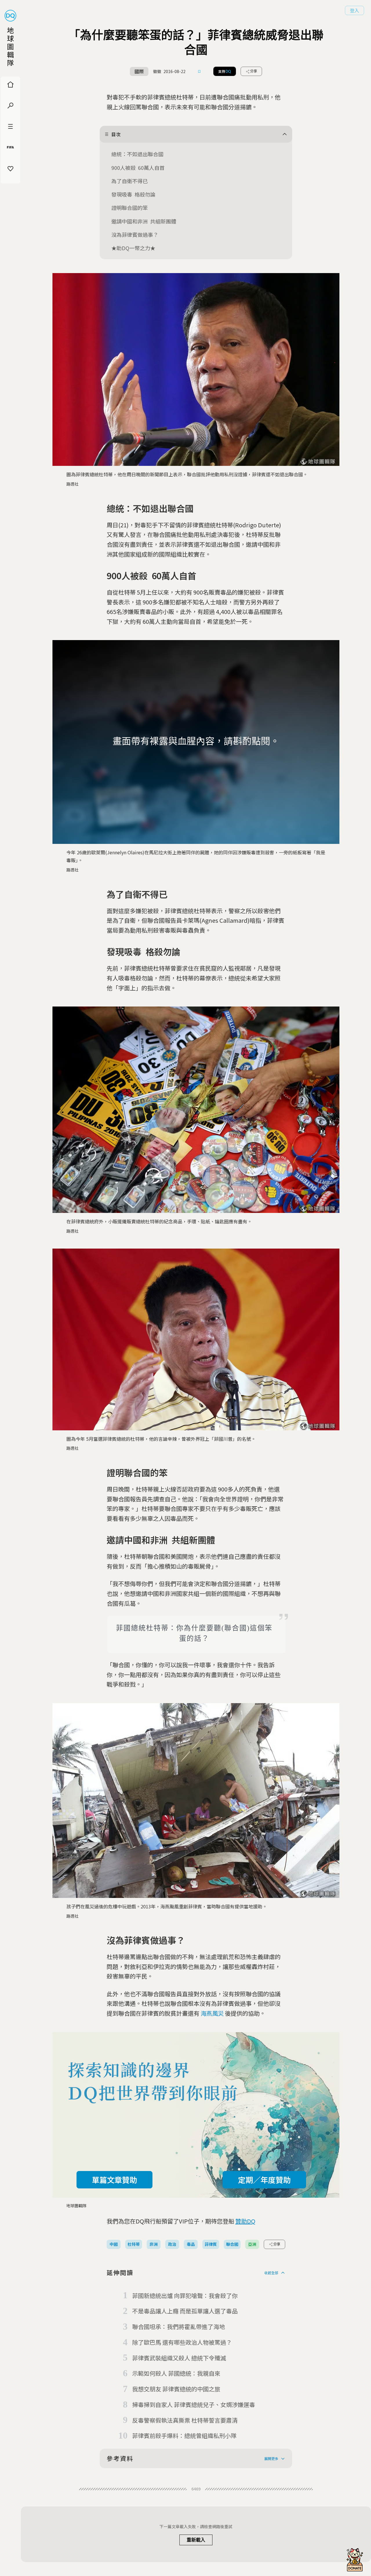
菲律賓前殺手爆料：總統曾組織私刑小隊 (184, 2436)
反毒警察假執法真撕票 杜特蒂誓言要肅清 (185, 2420)
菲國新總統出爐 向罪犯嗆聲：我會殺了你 (185, 2296)
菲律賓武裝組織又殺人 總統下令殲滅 (179, 2358)
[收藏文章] (199, 71)
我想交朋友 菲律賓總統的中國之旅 (176, 2389)
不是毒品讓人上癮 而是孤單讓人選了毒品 (185, 2311)
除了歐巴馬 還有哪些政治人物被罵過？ (182, 2342)
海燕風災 (212, 2013)
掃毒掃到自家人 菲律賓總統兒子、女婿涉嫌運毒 (194, 2405)
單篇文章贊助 (114, 2180)
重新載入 (196, 2540)
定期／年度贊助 (264, 2180)
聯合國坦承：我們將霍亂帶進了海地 (179, 2327)
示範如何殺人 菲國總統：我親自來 (176, 2373)
